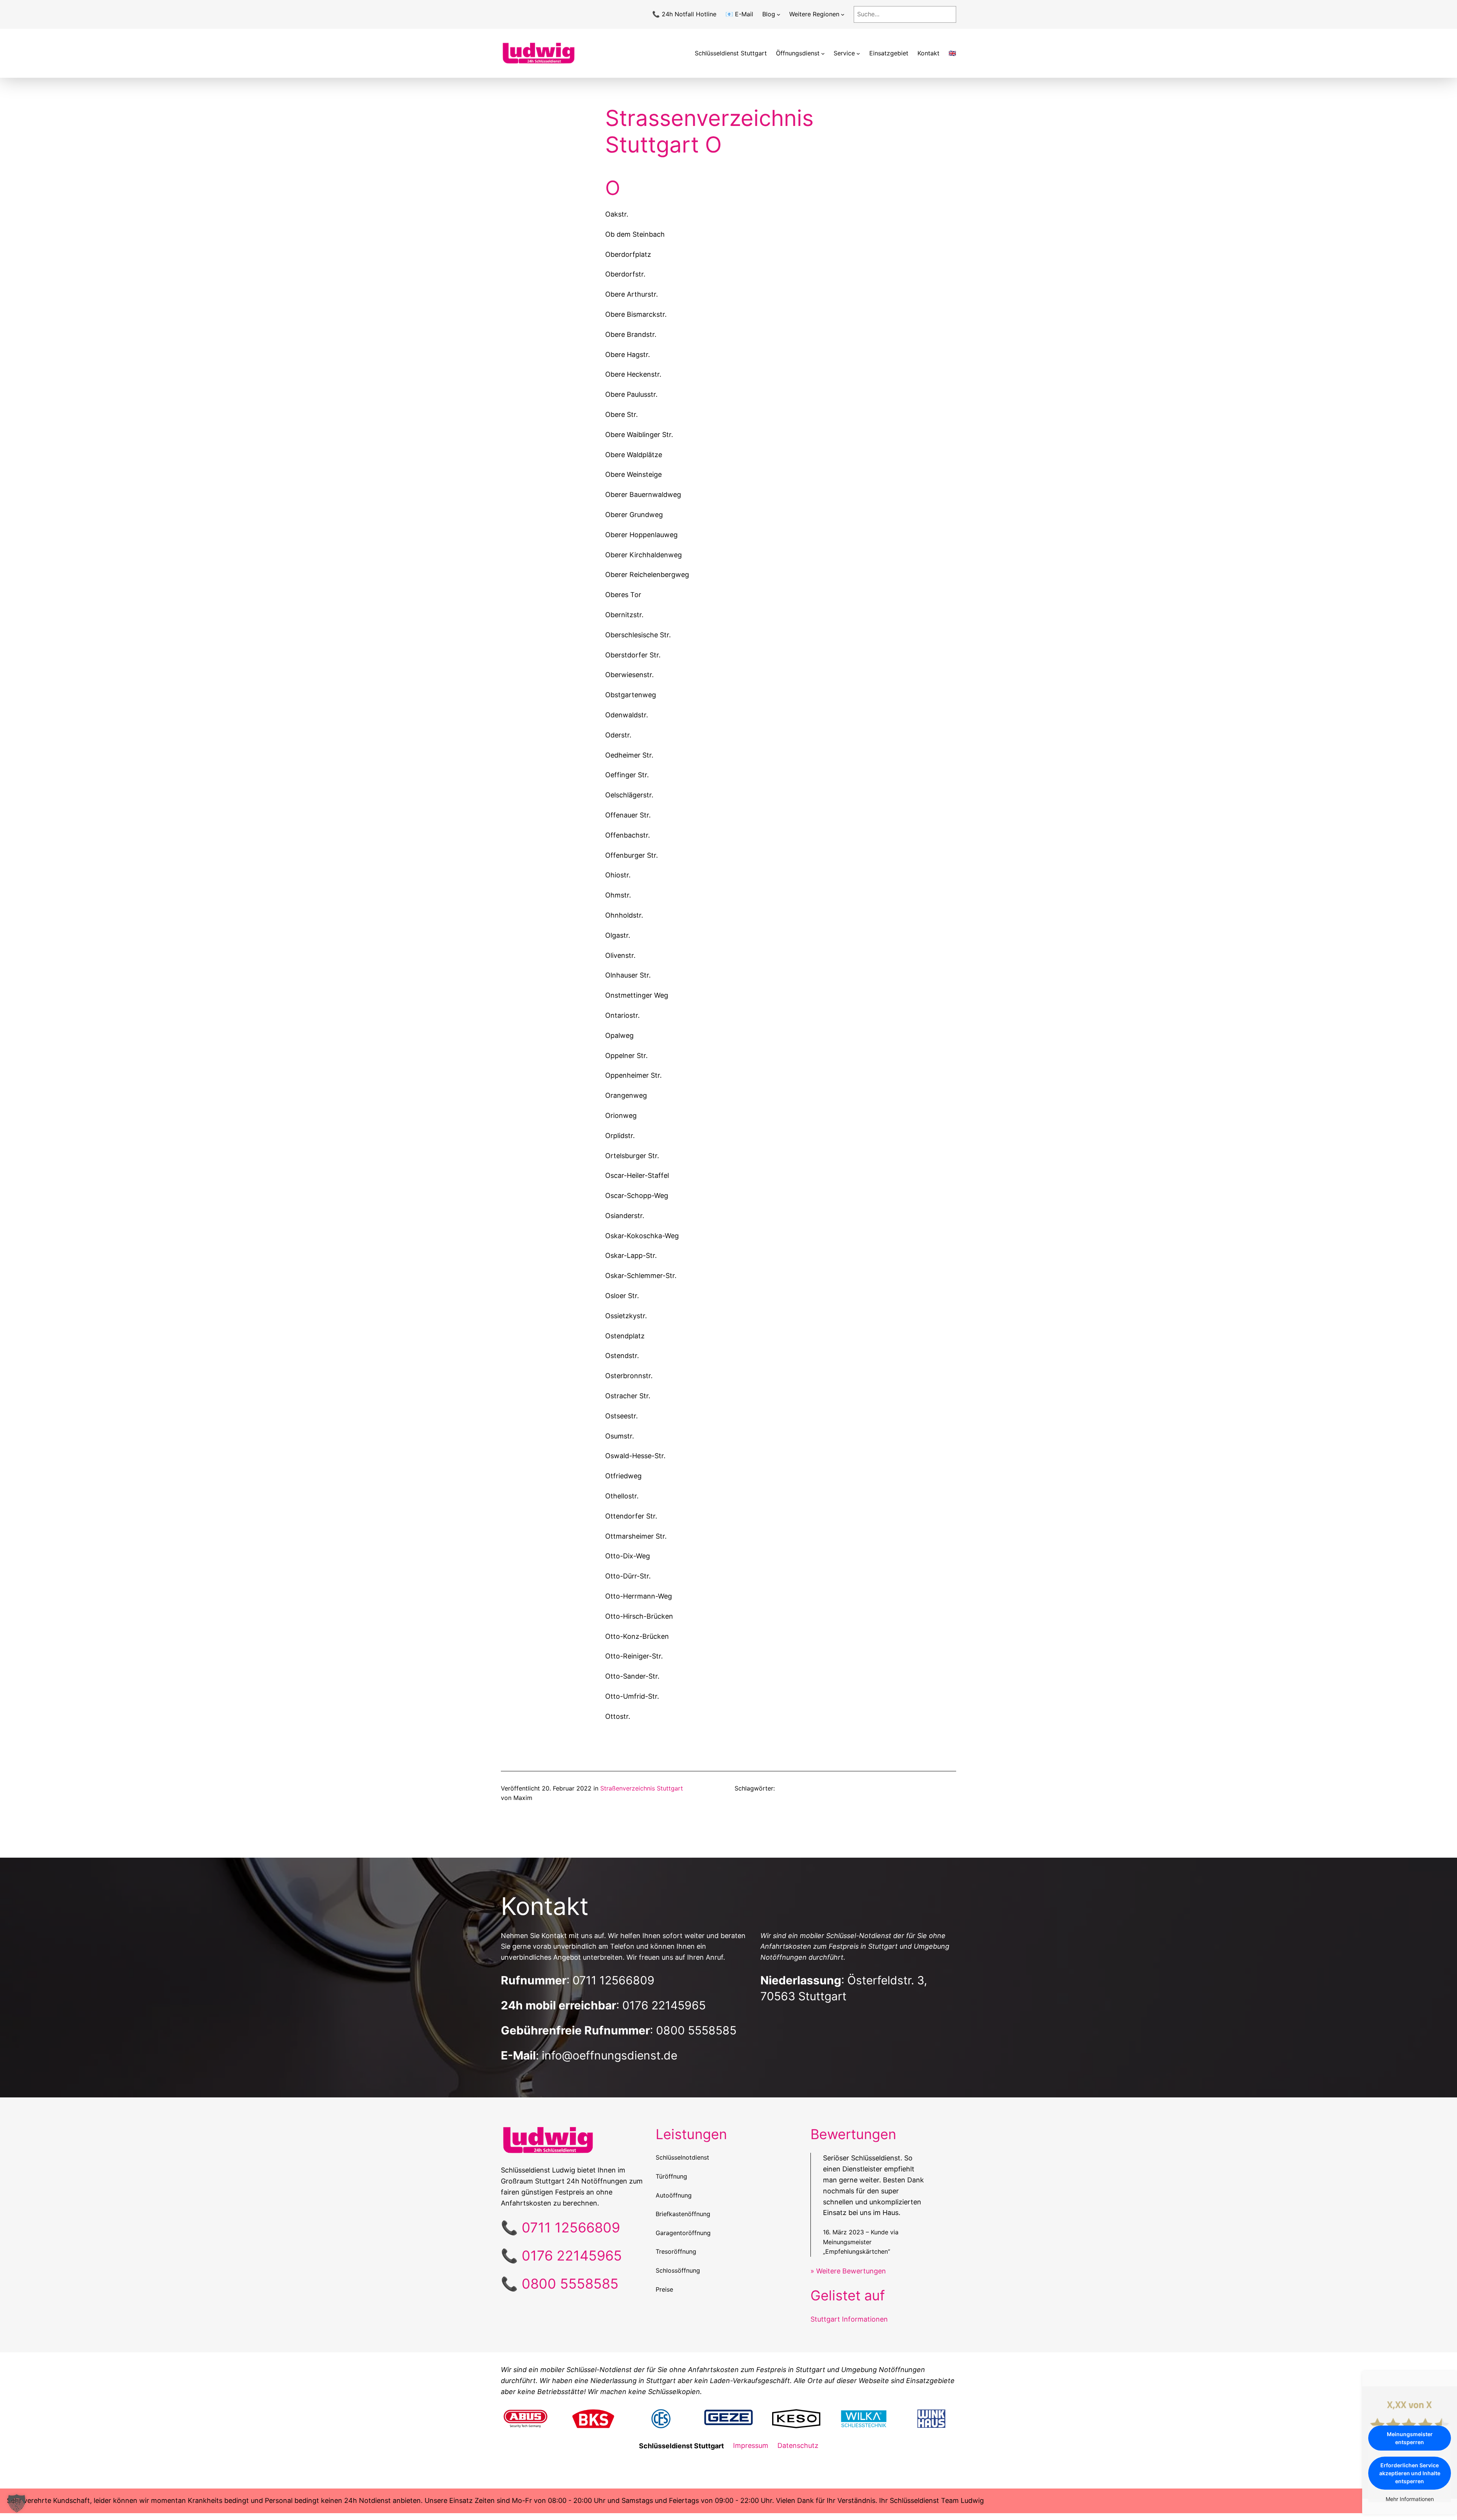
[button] (17, 2503)
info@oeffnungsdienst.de (610, 2055)
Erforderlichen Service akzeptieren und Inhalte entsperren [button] (1410, 2473)
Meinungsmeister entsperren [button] (1410, 2438)
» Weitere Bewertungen (848, 2271)
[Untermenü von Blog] (779, 14)
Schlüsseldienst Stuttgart (731, 53)
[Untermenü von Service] (858, 53)
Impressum (751, 2445)
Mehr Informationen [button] (1410, 2499)
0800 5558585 (696, 2030)
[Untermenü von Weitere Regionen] (843, 14)
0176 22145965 (664, 2005)
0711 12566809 (614, 1980)
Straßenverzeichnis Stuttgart (642, 1788)
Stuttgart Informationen (849, 2319)
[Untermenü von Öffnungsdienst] (823, 53)
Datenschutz (798, 2445)
